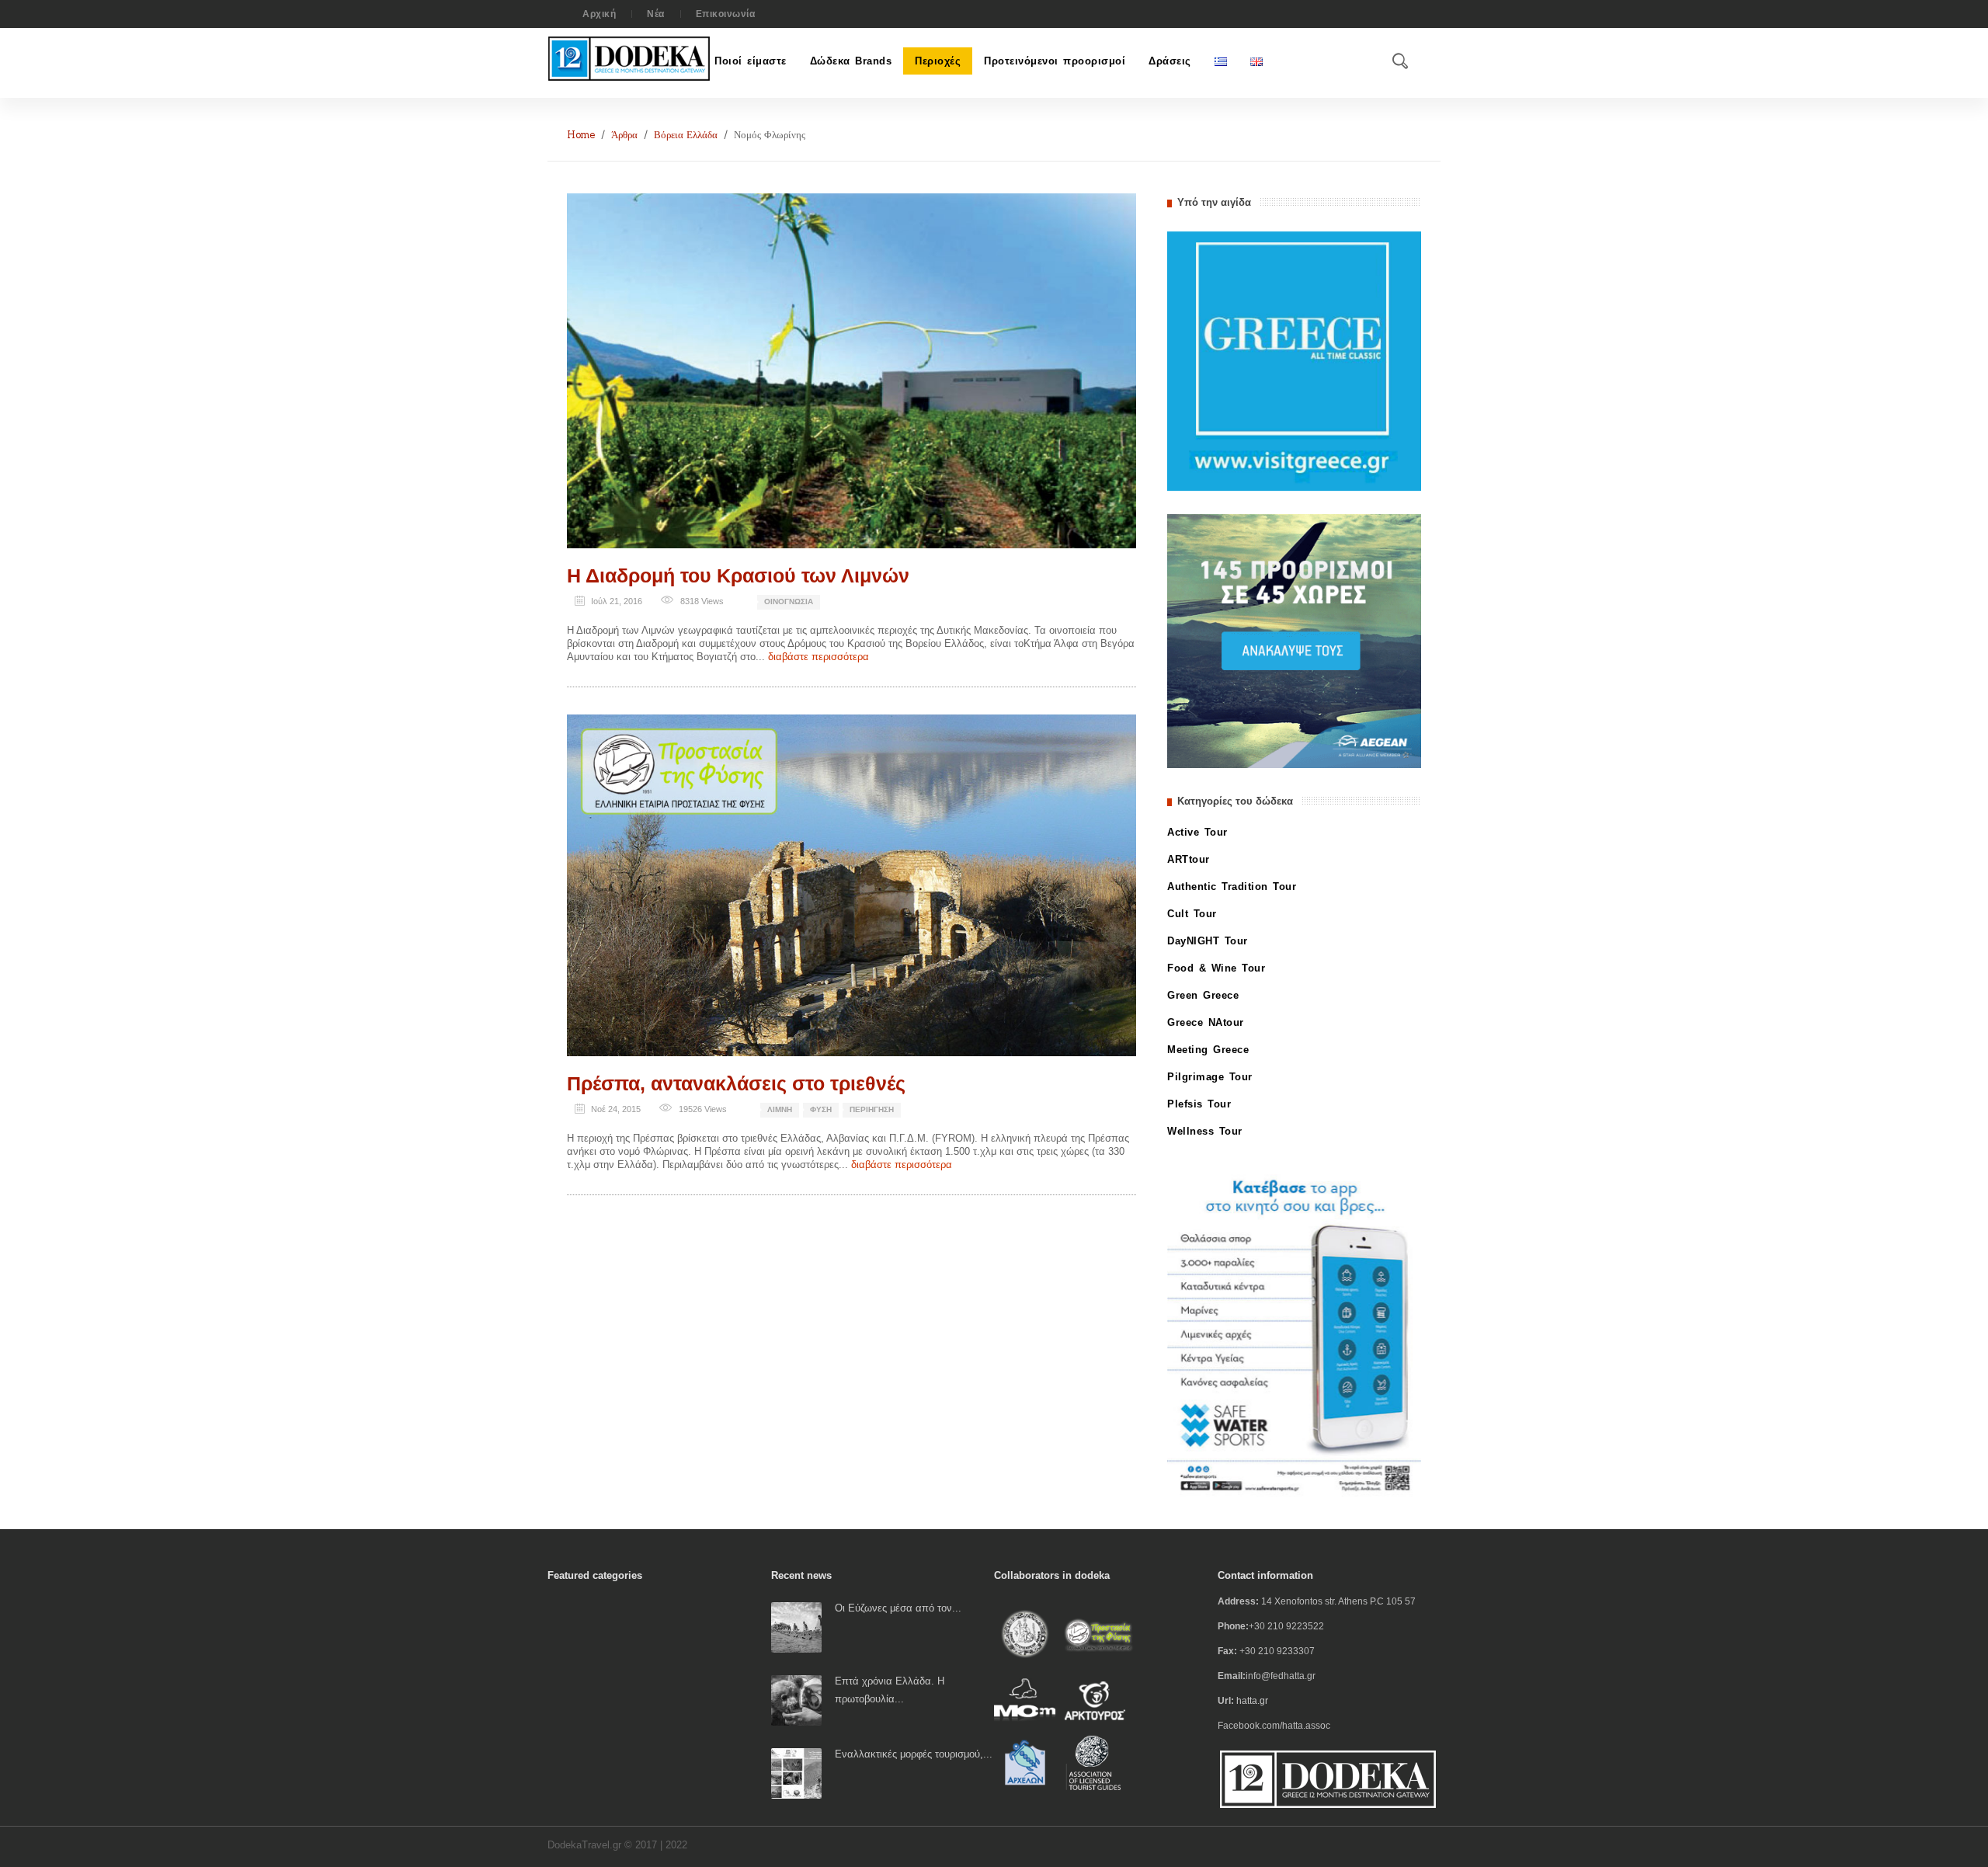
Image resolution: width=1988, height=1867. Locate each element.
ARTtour (1189, 859)
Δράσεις (1170, 61)
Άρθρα (624, 135)
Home (581, 135)
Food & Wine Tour (1216, 968)
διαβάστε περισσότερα (818, 657)
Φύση (821, 1109)
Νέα (656, 14)
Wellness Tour (1205, 1131)
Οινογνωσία (789, 601)
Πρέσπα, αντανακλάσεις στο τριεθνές (736, 1083)
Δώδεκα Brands (851, 61)
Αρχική (599, 14)
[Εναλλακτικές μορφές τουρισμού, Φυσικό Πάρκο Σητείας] (796, 1773)
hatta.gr (1252, 1701)
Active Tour (1197, 832)
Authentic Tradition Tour (1232, 887)
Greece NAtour (1206, 1022)
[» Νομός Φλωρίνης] (852, 370)
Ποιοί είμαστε (751, 61)
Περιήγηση (872, 1109)
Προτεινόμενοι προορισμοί (1055, 61)
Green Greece (1203, 995)
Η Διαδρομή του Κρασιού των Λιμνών (738, 575)
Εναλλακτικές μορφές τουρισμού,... (914, 1754)
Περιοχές (938, 61)
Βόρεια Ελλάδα (686, 135)
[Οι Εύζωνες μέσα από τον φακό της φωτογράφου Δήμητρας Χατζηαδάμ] (796, 1627)
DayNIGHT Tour (1208, 941)
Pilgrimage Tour (1210, 1077)
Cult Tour (1192, 914)
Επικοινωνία (726, 14)
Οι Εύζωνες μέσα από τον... (898, 1608)
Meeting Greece (1208, 1050)
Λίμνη (780, 1109)
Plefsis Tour (1199, 1104)
